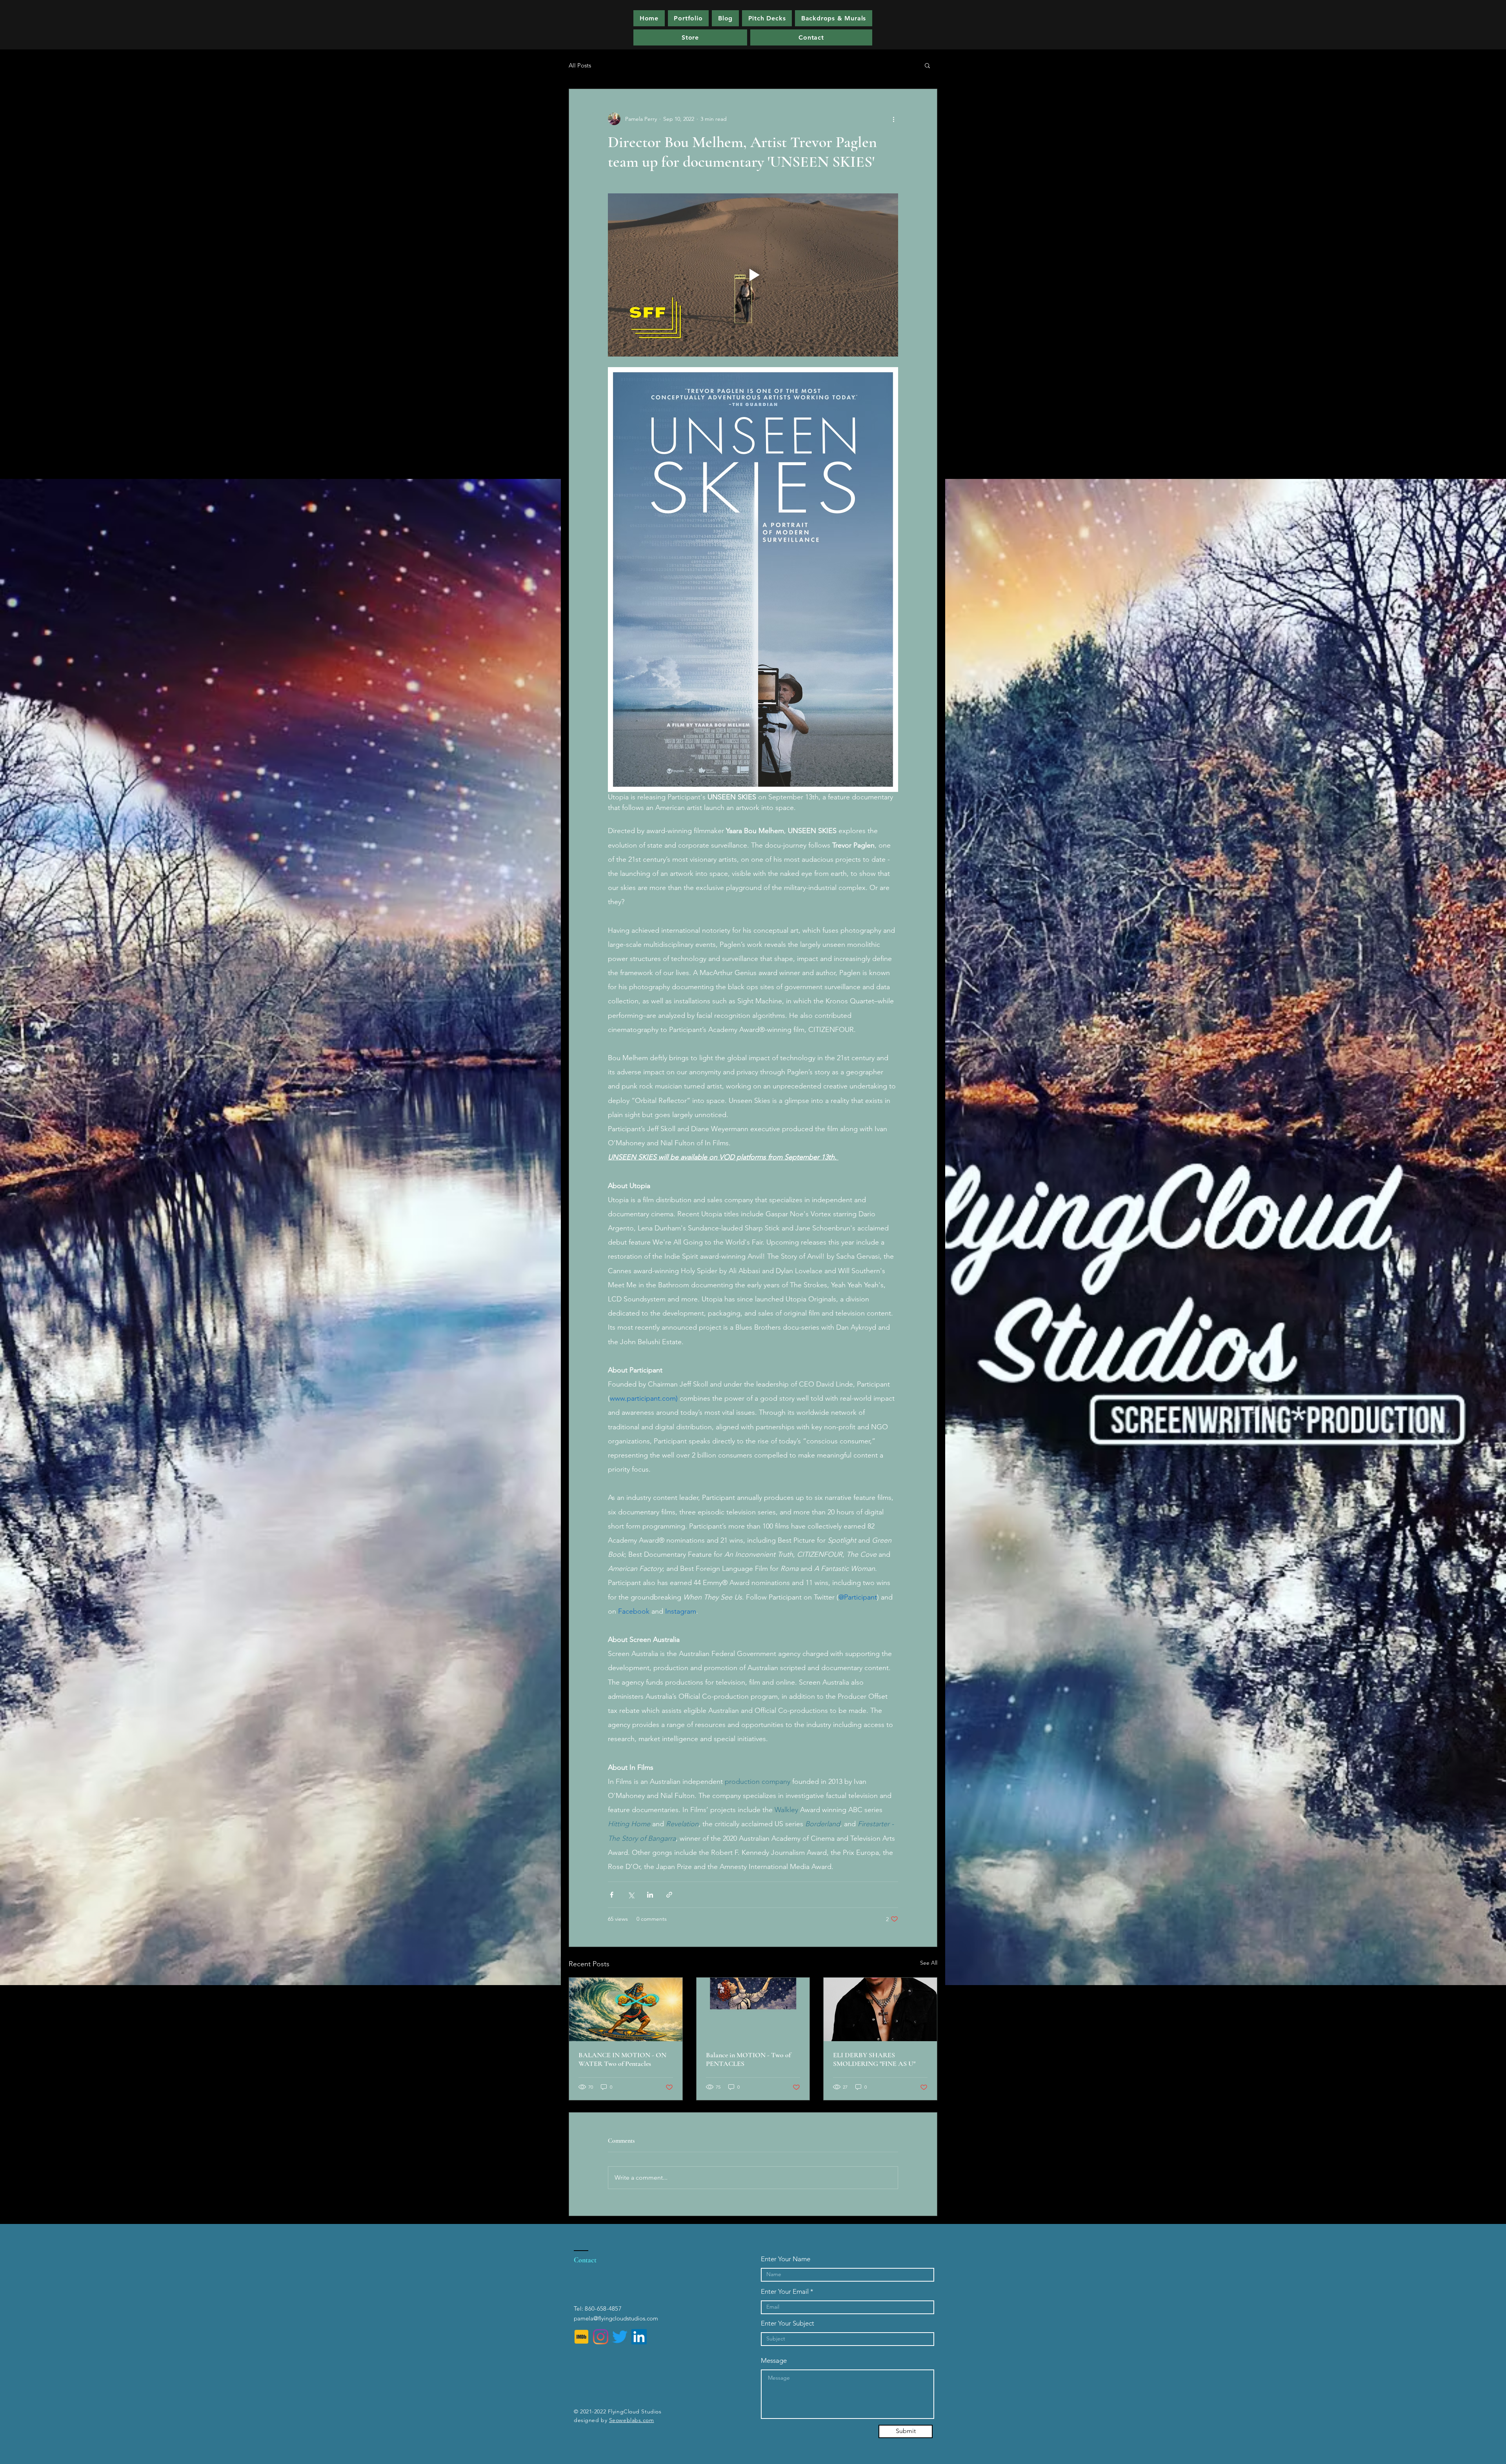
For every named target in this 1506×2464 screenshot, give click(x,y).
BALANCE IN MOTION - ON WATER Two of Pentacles (622, 2059)
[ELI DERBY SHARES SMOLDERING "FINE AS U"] (880, 2009)
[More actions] (893, 119)
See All (929, 1963)
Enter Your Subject (788, 2323)
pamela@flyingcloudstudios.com (616, 2318)
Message (774, 2361)
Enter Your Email (785, 2292)
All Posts (580, 65)
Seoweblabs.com (632, 2420)
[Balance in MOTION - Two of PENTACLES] (753, 2009)
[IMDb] (581, 2337)
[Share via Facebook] (612, 1895)
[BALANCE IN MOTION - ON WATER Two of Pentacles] (626, 2009)
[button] (767, 18)
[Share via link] (669, 1895)
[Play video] (753, 275)
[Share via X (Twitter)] (631, 1895)
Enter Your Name (786, 2259)
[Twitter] (620, 2337)
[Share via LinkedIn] (650, 1895)
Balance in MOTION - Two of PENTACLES (748, 2059)
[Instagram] (601, 2337)
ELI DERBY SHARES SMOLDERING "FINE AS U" (874, 2059)
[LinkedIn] (639, 2337)
